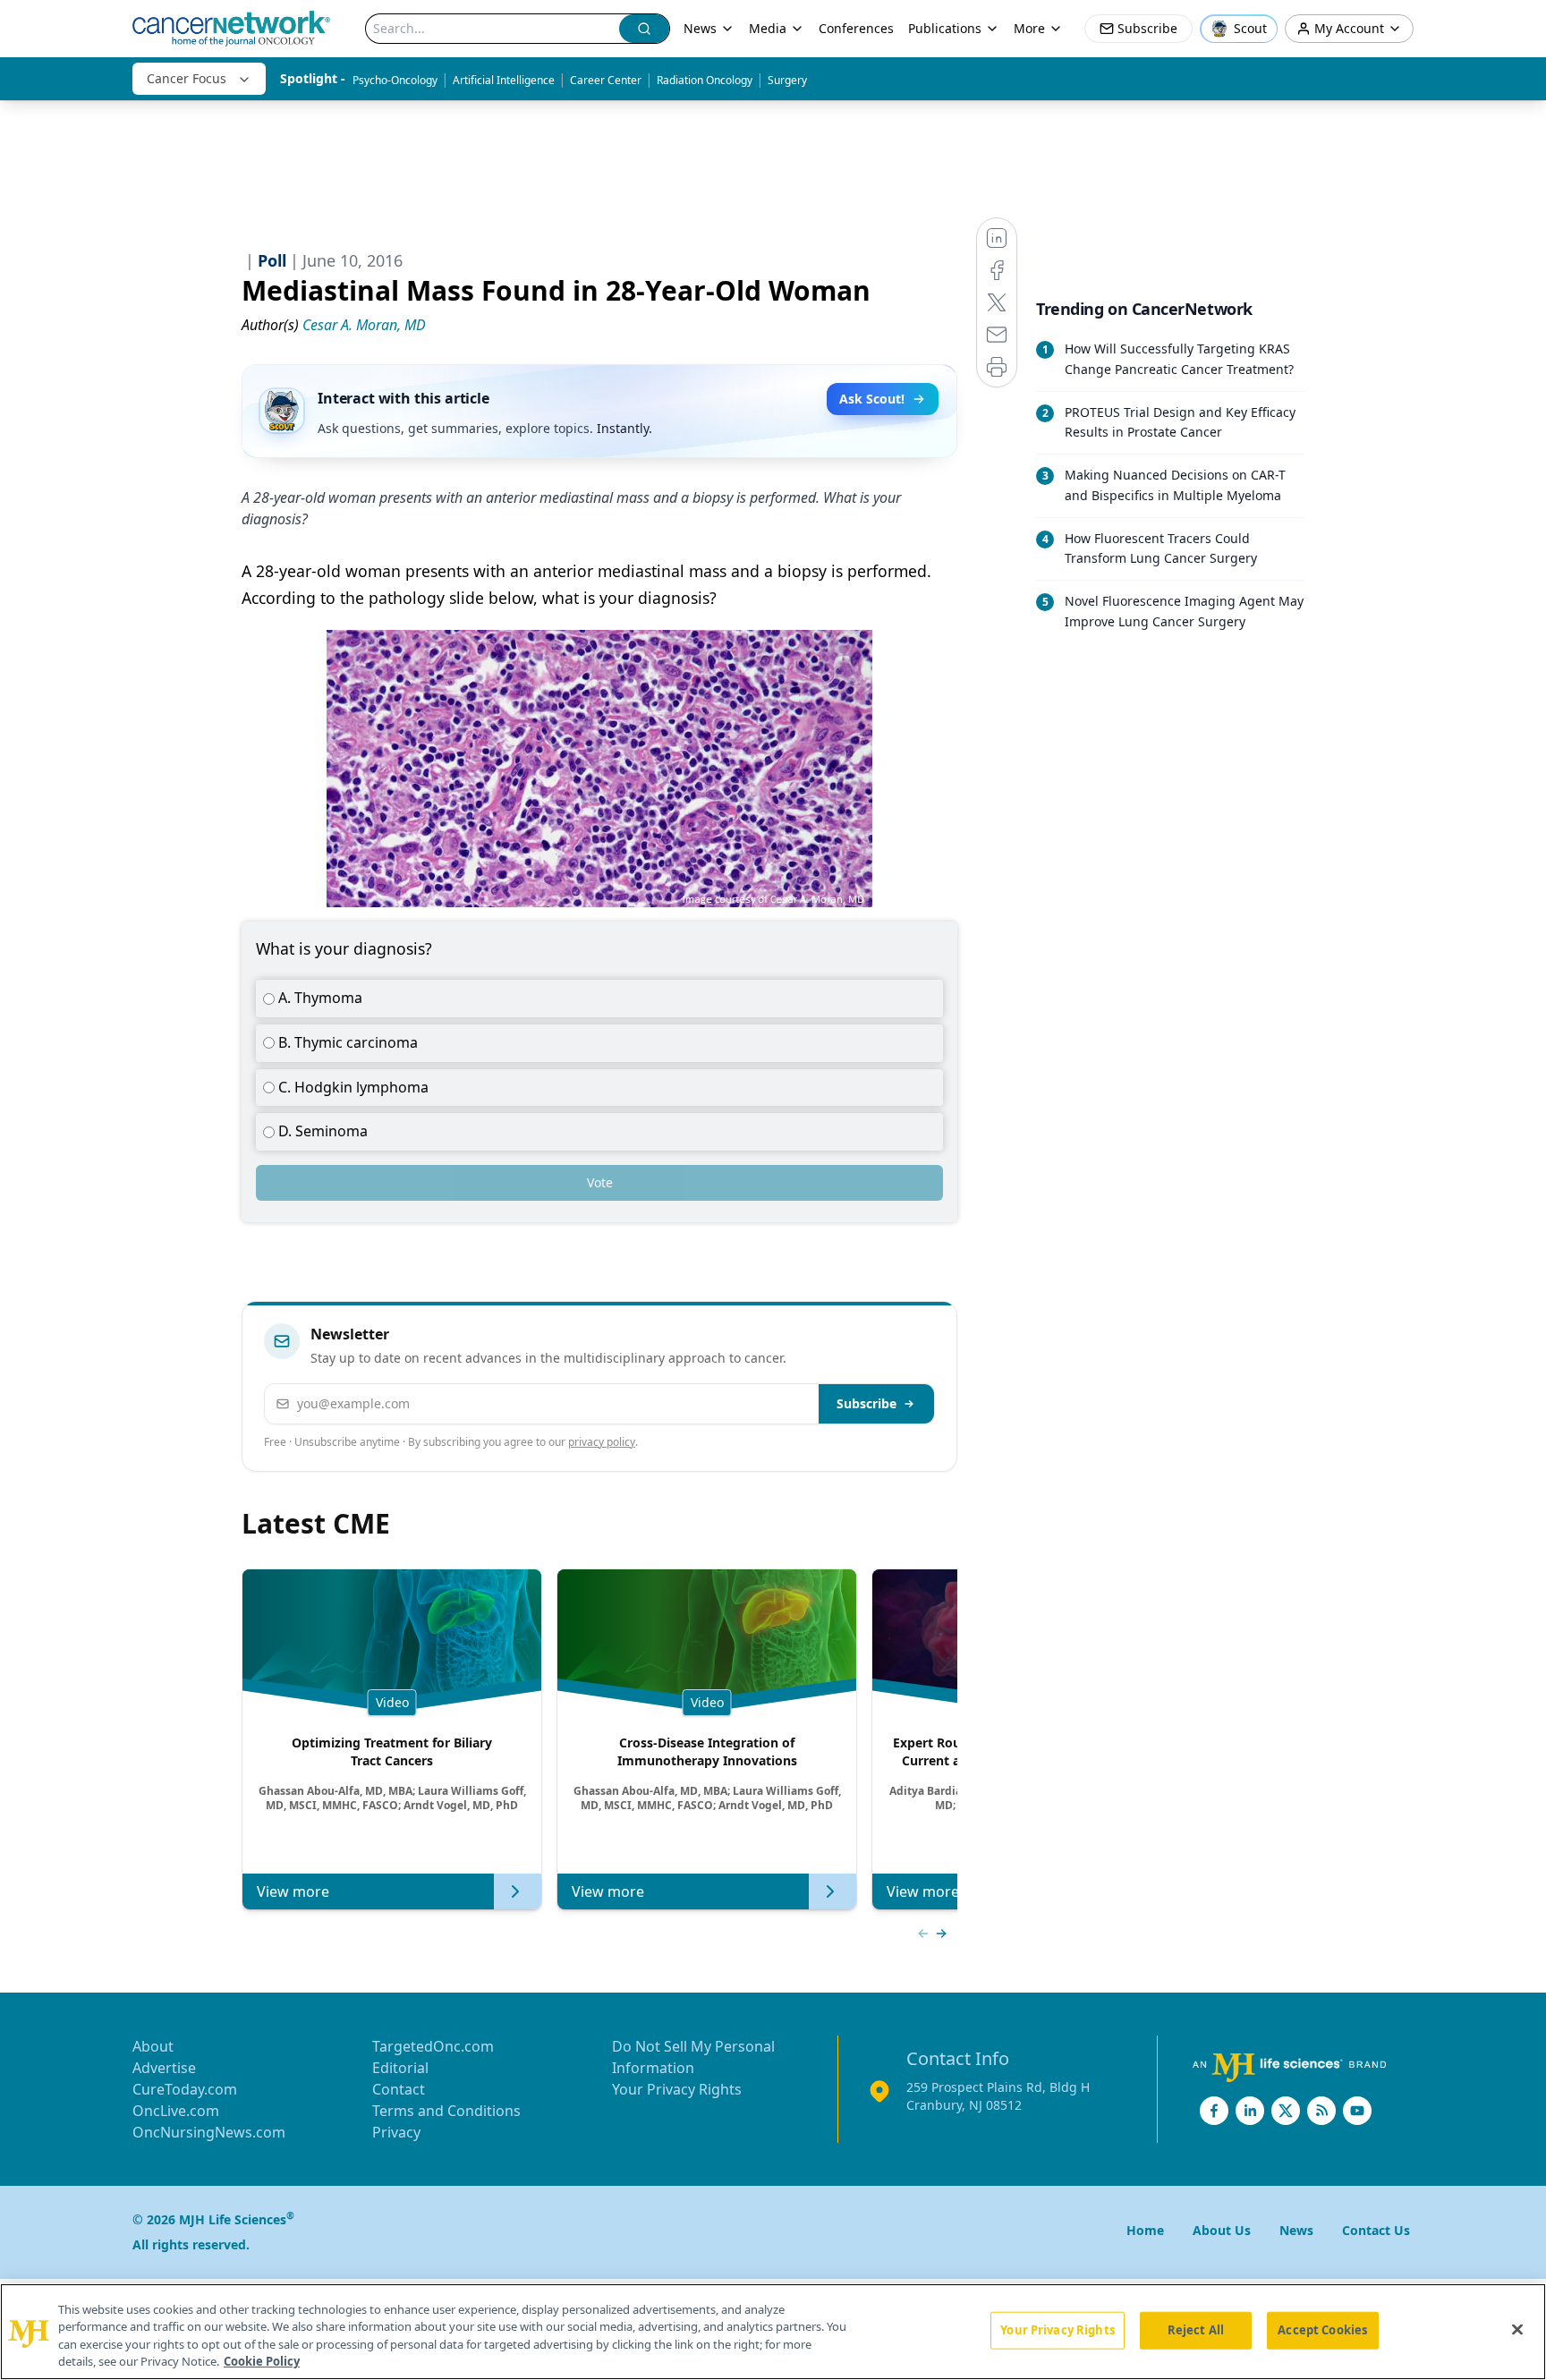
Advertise (164, 2068)
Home (1145, 2230)
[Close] (1517, 2329)
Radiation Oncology (705, 80)
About (153, 2046)
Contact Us (1376, 2230)
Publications (945, 28)
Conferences (856, 28)
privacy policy (602, 1442)
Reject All (1196, 2330)
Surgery (787, 80)
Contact (399, 2089)
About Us (1222, 2230)
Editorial (400, 2068)
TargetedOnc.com (433, 2046)
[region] (773, 2332)
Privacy (396, 2132)
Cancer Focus (187, 78)
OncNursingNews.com (209, 2132)
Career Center (606, 80)
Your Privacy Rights (677, 2089)
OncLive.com (176, 2111)
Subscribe (866, 1403)
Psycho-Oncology (395, 80)
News (700, 28)
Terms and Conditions (446, 2111)
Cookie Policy (262, 2361)
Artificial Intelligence (504, 80)
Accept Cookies (1322, 2330)
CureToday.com (185, 2089)
